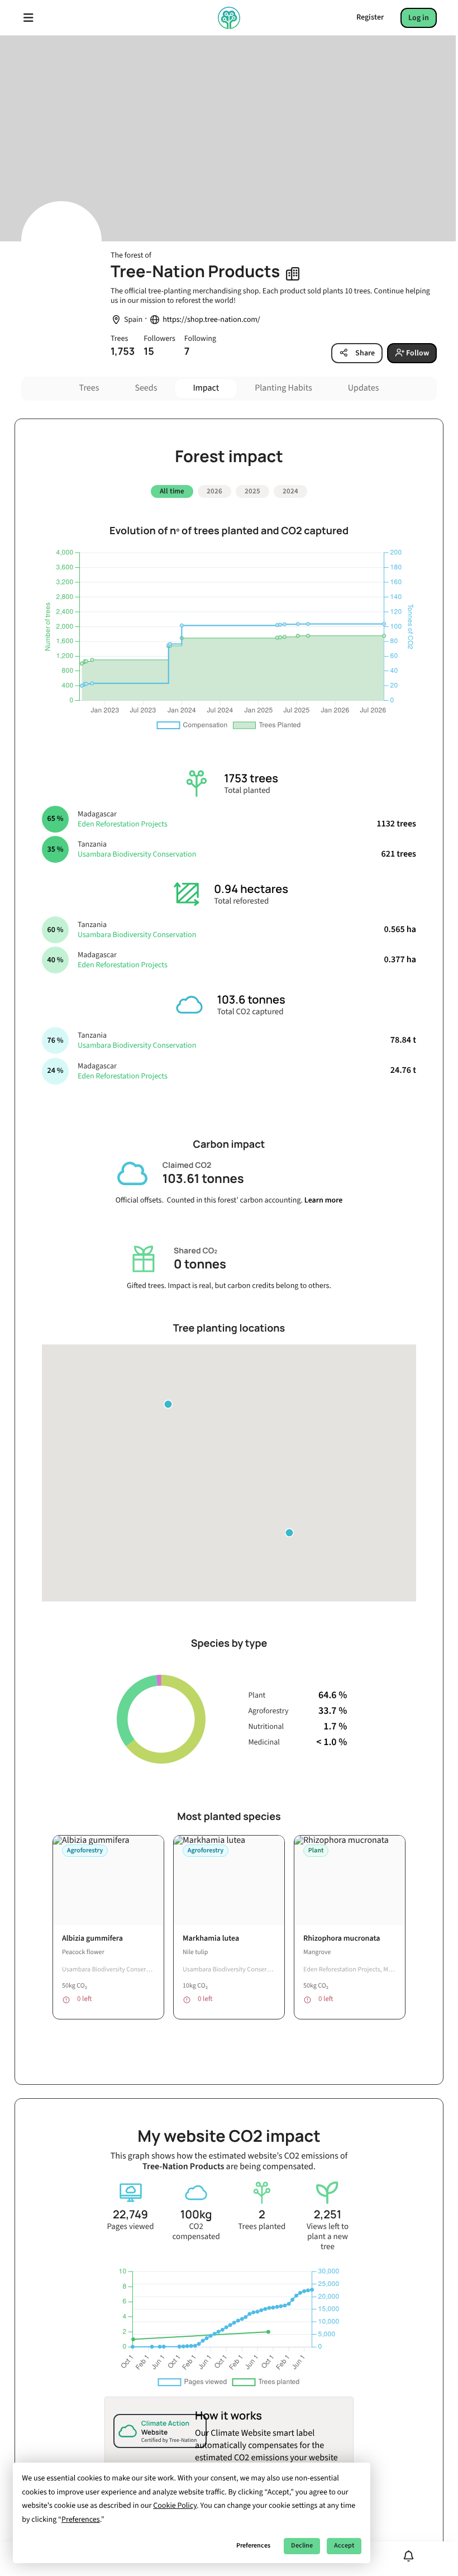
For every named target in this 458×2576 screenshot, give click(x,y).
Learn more (324, 1200)
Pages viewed (130, 2227)
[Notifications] (409, 2556)
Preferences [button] (81, 2520)
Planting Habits (283, 388)
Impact (206, 388)
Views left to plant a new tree (328, 2237)
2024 (290, 491)
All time (172, 491)
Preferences (253, 2546)
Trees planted (262, 2227)
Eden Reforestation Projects (123, 824)
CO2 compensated (196, 2232)
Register (370, 17)
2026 (214, 491)
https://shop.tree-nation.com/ (211, 320)
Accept (344, 2546)
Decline (302, 2546)
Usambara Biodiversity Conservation (137, 854)
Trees (89, 388)
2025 (252, 491)
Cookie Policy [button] (175, 2506)
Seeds (146, 388)
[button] (289, 1533)
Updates (364, 388)
